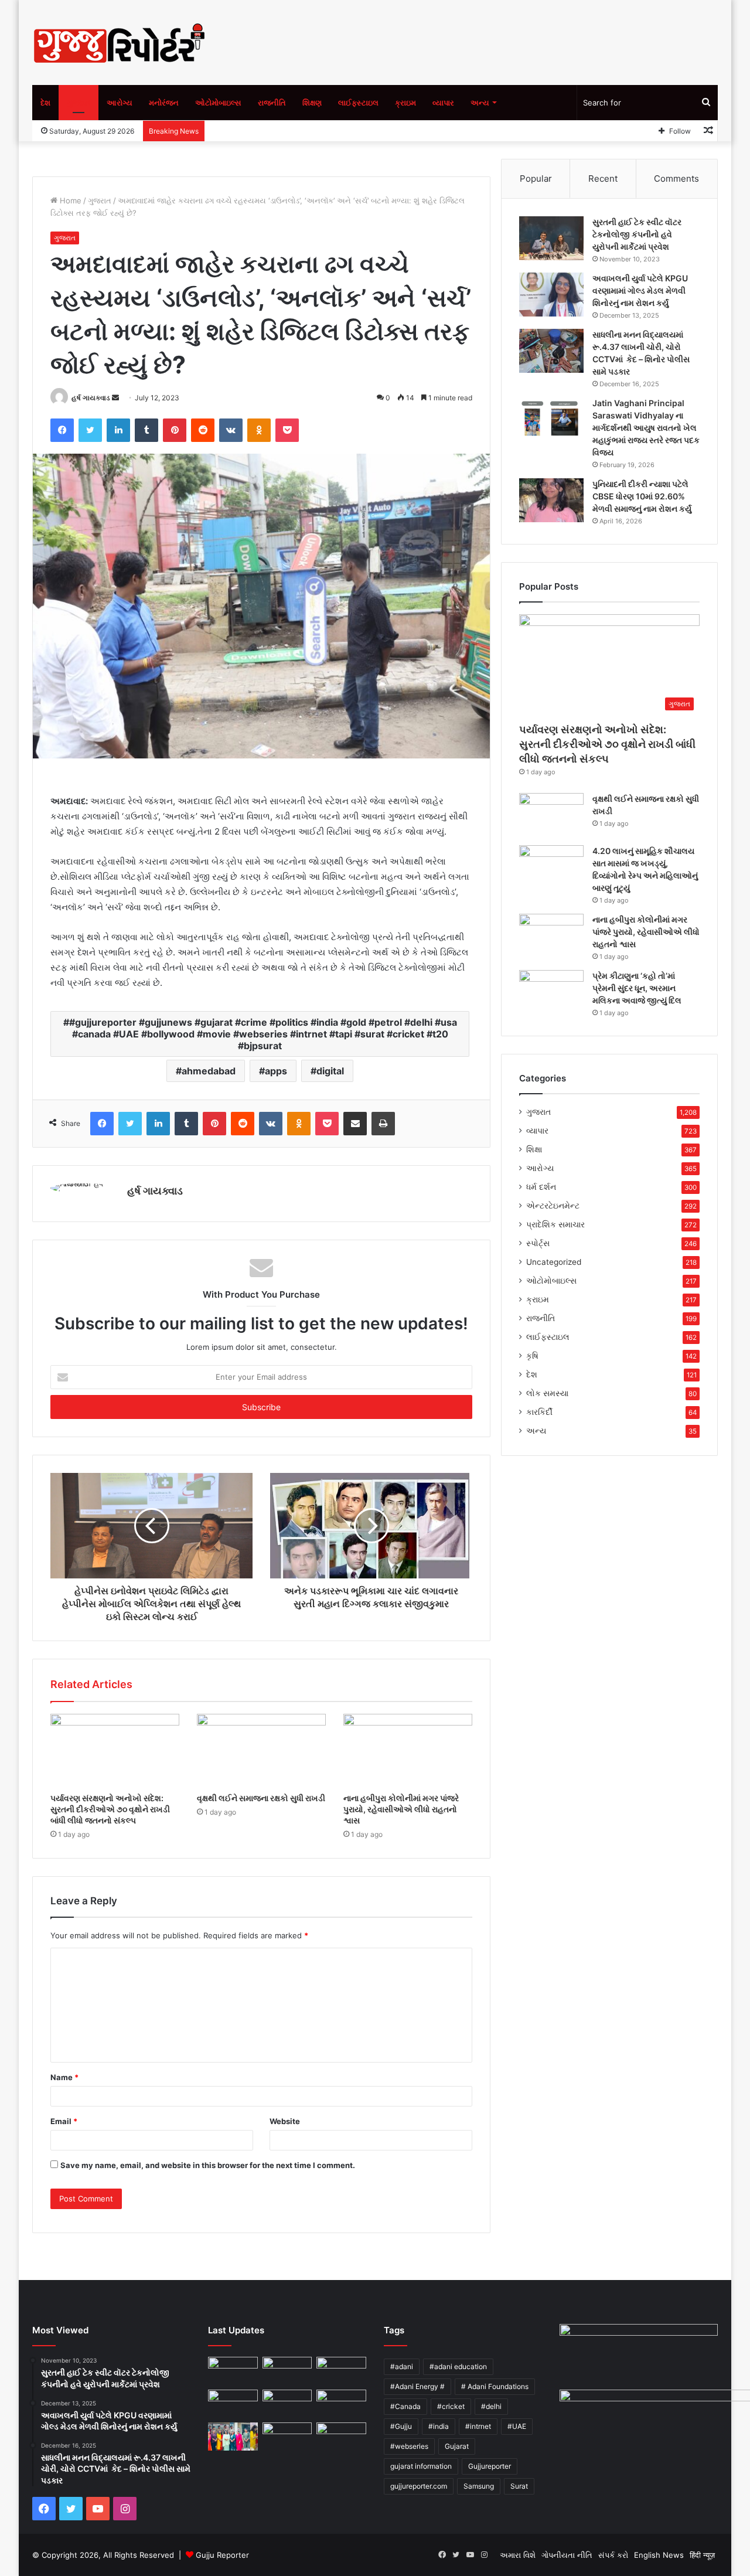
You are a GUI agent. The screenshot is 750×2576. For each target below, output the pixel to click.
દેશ (45, 103)
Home (69, 200)
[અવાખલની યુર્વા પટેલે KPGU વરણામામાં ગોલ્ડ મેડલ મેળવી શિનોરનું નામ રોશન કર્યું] (551, 295)
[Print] (383, 1124)
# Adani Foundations (495, 2386)
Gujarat (457, 2446)
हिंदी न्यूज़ (702, 2555)
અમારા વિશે (518, 2555)
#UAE (517, 2426)
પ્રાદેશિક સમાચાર (555, 1224)
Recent (603, 178)
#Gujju (401, 2426)
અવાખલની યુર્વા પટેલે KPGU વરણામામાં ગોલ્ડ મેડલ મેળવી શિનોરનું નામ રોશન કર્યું (640, 290)
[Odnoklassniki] (259, 430)
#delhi (491, 2406)
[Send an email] (115, 398)
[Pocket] (287, 430)
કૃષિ (532, 1356)
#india (439, 2426)
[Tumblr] (146, 430)
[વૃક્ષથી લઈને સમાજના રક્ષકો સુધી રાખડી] (261, 1750)
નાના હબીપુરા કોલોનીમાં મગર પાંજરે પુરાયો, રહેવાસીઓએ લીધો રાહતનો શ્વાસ (401, 1809)
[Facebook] (62, 430)
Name (64, 2077)
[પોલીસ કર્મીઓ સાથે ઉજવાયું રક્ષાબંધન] (233, 2437)
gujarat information (421, 2466)
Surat (519, 2486)
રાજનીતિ (272, 103)
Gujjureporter (490, 2466)
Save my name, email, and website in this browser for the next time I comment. (208, 2165)
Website (285, 2121)
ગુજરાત (79, 103)
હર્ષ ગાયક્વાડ (91, 398)
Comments (676, 178)
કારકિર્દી (539, 1412)
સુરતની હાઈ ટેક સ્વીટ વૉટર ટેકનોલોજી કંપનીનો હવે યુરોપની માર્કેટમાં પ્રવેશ (637, 234)
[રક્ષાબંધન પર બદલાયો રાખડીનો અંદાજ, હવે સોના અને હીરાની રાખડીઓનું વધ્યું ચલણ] (341, 2438)
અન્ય (480, 103)
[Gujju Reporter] (120, 42)
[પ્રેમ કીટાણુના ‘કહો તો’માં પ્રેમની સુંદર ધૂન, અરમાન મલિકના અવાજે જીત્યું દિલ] (551, 992)
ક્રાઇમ (405, 103)
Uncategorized (554, 1262)
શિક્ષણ (312, 103)
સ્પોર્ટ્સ (538, 1243)
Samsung (479, 2486)
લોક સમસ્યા (547, 1393)
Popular (536, 178)
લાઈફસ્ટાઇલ (358, 103)
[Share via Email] (355, 1124)
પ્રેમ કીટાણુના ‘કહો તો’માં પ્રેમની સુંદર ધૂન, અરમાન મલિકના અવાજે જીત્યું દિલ (637, 988)
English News (659, 2555)
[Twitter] (90, 430)
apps (276, 1071)
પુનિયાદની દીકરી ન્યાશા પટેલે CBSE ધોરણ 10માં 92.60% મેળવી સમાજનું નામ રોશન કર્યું (642, 496)
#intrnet (478, 2426)
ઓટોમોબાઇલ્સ (218, 103)
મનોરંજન (164, 103)
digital (330, 1071)
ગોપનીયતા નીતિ (567, 2555)
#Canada (405, 2406)
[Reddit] (203, 430)
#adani (402, 2366)
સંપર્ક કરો (613, 2555)
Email (64, 2121)
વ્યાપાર (443, 103)
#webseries (409, 2446)
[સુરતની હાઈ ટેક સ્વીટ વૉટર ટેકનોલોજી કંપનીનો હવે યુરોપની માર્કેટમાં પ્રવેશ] (551, 238)
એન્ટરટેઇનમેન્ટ (553, 1206)
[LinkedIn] (118, 430)
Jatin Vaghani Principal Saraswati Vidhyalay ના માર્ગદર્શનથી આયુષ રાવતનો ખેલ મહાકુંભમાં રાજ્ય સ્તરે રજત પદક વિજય (646, 428)
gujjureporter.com (419, 2486)
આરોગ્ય (120, 103)
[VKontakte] (231, 430)
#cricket (451, 2406)
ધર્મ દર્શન (541, 1187)
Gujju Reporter (222, 2555)
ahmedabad (209, 1071)
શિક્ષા (534, 1149)
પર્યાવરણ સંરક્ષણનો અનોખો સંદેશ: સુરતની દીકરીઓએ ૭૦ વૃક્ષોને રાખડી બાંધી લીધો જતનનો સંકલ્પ (110, 1809)
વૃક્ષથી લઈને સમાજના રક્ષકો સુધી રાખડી (261, 1798)
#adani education (458, 2366)
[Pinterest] (175, 430)
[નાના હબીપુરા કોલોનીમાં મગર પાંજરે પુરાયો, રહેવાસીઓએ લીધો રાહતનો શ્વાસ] (408, 1750)
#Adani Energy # (417, 2386)
